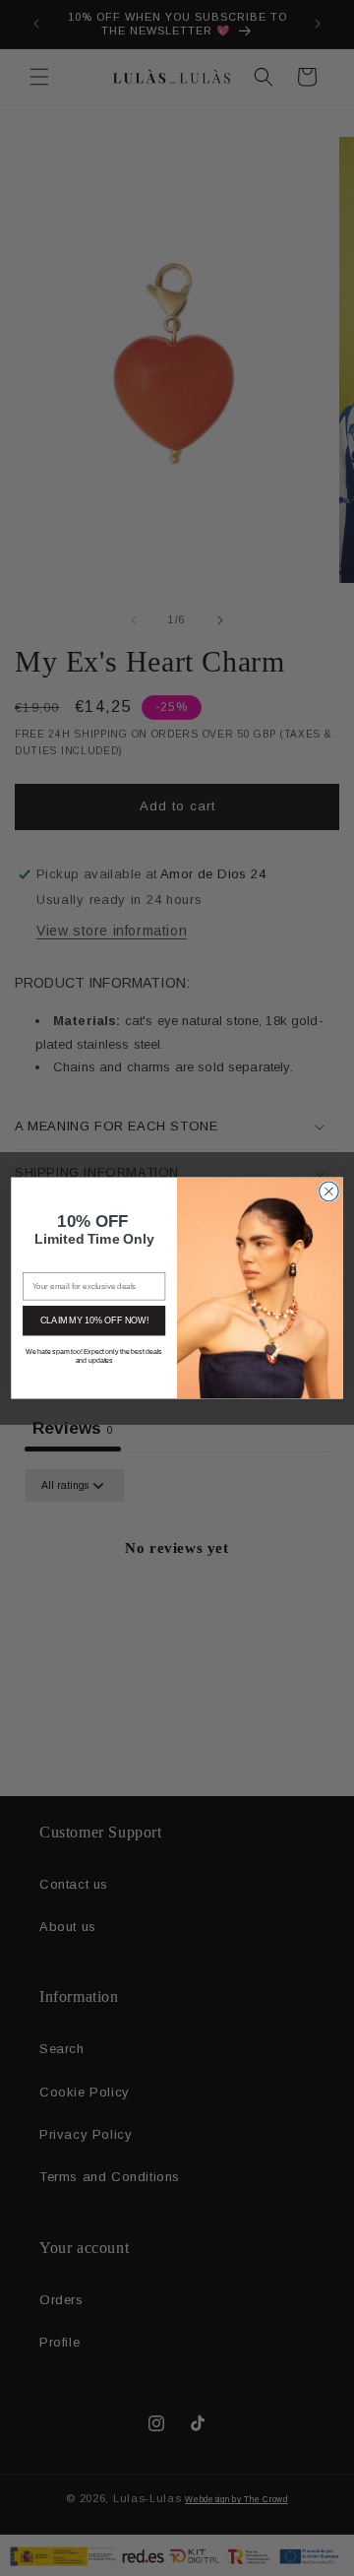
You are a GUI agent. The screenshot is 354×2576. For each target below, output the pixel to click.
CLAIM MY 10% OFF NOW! (94, 1320)
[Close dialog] (329, 1191)
